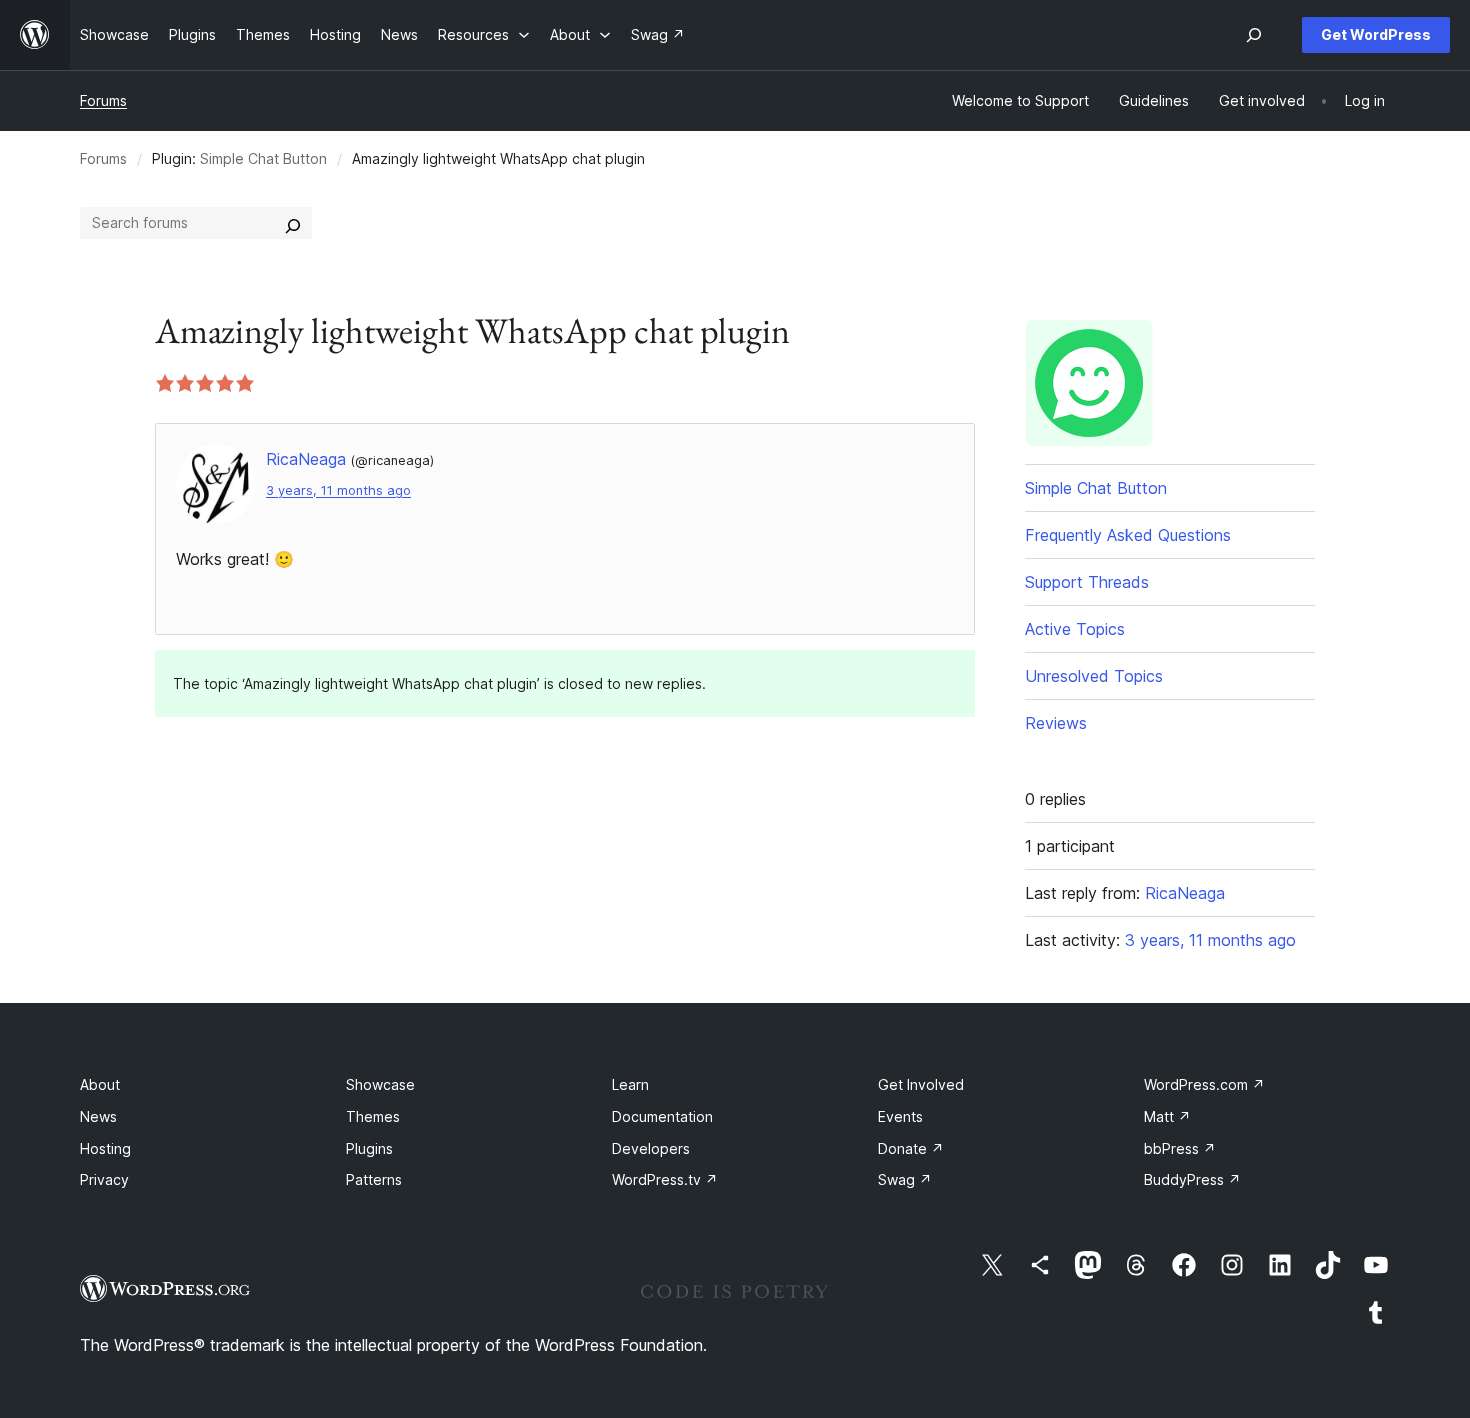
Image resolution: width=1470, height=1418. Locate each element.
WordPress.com (1204, 1084)
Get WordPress (1376, 34)
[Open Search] (1254, 35)
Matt (1167, 1116)
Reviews (1056, 723)
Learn (630, 1084)
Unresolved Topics (1094, 676)
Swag (905, 1179)
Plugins (369, 1148)
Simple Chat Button (263, 158)
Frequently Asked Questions (1128, 535)
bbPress (1180, 1148)
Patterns (374, 1179)
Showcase (380, 1084)
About (100, 1084)
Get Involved (921, 1084)
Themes (373, 1116)
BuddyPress (1192, 1179)
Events (900, 1116)
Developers (651, 1148)
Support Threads (1087, 582)
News (98, 1116)
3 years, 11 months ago (338, 490)
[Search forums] (293, 223)
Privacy (104, 1179)
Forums (103, 100)
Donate (911, 1148)
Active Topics (1075, 629)
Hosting (105, 1148)
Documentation (662, 1116)
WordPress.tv (665, 1179)
